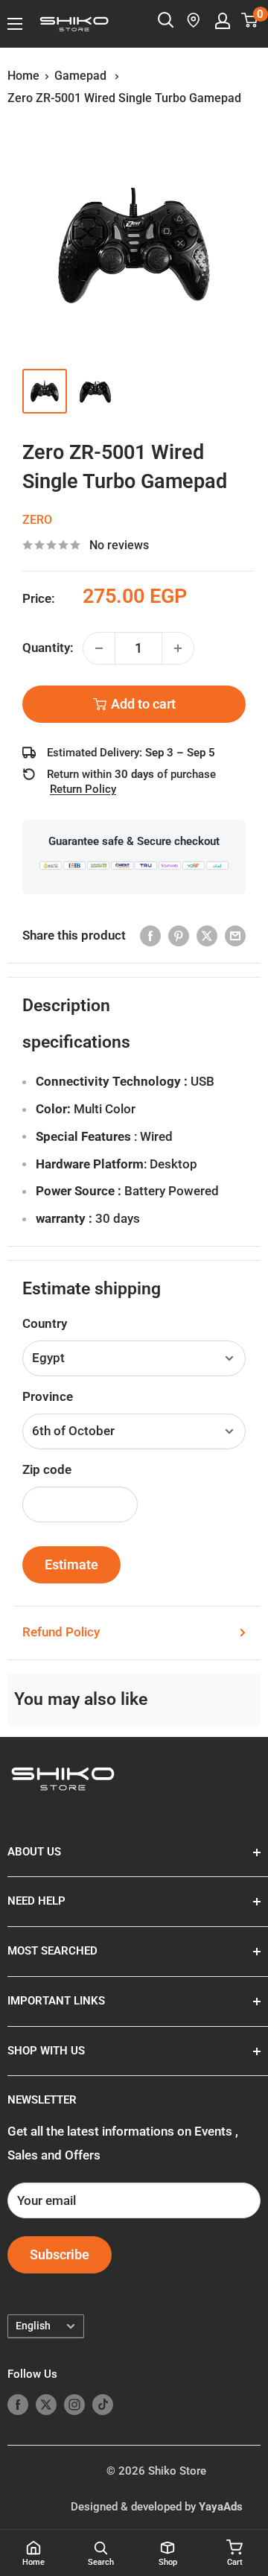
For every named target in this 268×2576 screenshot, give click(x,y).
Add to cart (143, 704)
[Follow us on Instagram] (74, 2404)
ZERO (37, 520)
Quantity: (48, 648)
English (33, 2326)
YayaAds (221, 2507)
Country (45, 1323)
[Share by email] (235, 936)
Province (48, 1396)
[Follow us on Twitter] (46, 2404)
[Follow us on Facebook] (18, 2404)
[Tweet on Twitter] (207, 936)
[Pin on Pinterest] (179, 936)
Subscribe (60, 2254)
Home (23, 76)
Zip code (47, 1469)
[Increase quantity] (178, 648)
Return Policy (83, 789)
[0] (250, 20)
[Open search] (166, 20)
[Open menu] (15, 24)
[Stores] (194, 20)
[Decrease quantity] (99, 648)
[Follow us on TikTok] (103, 2404)
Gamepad (82, 76)
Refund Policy (61, 1632)
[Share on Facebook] (150, 936)
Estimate (71, 1564)
